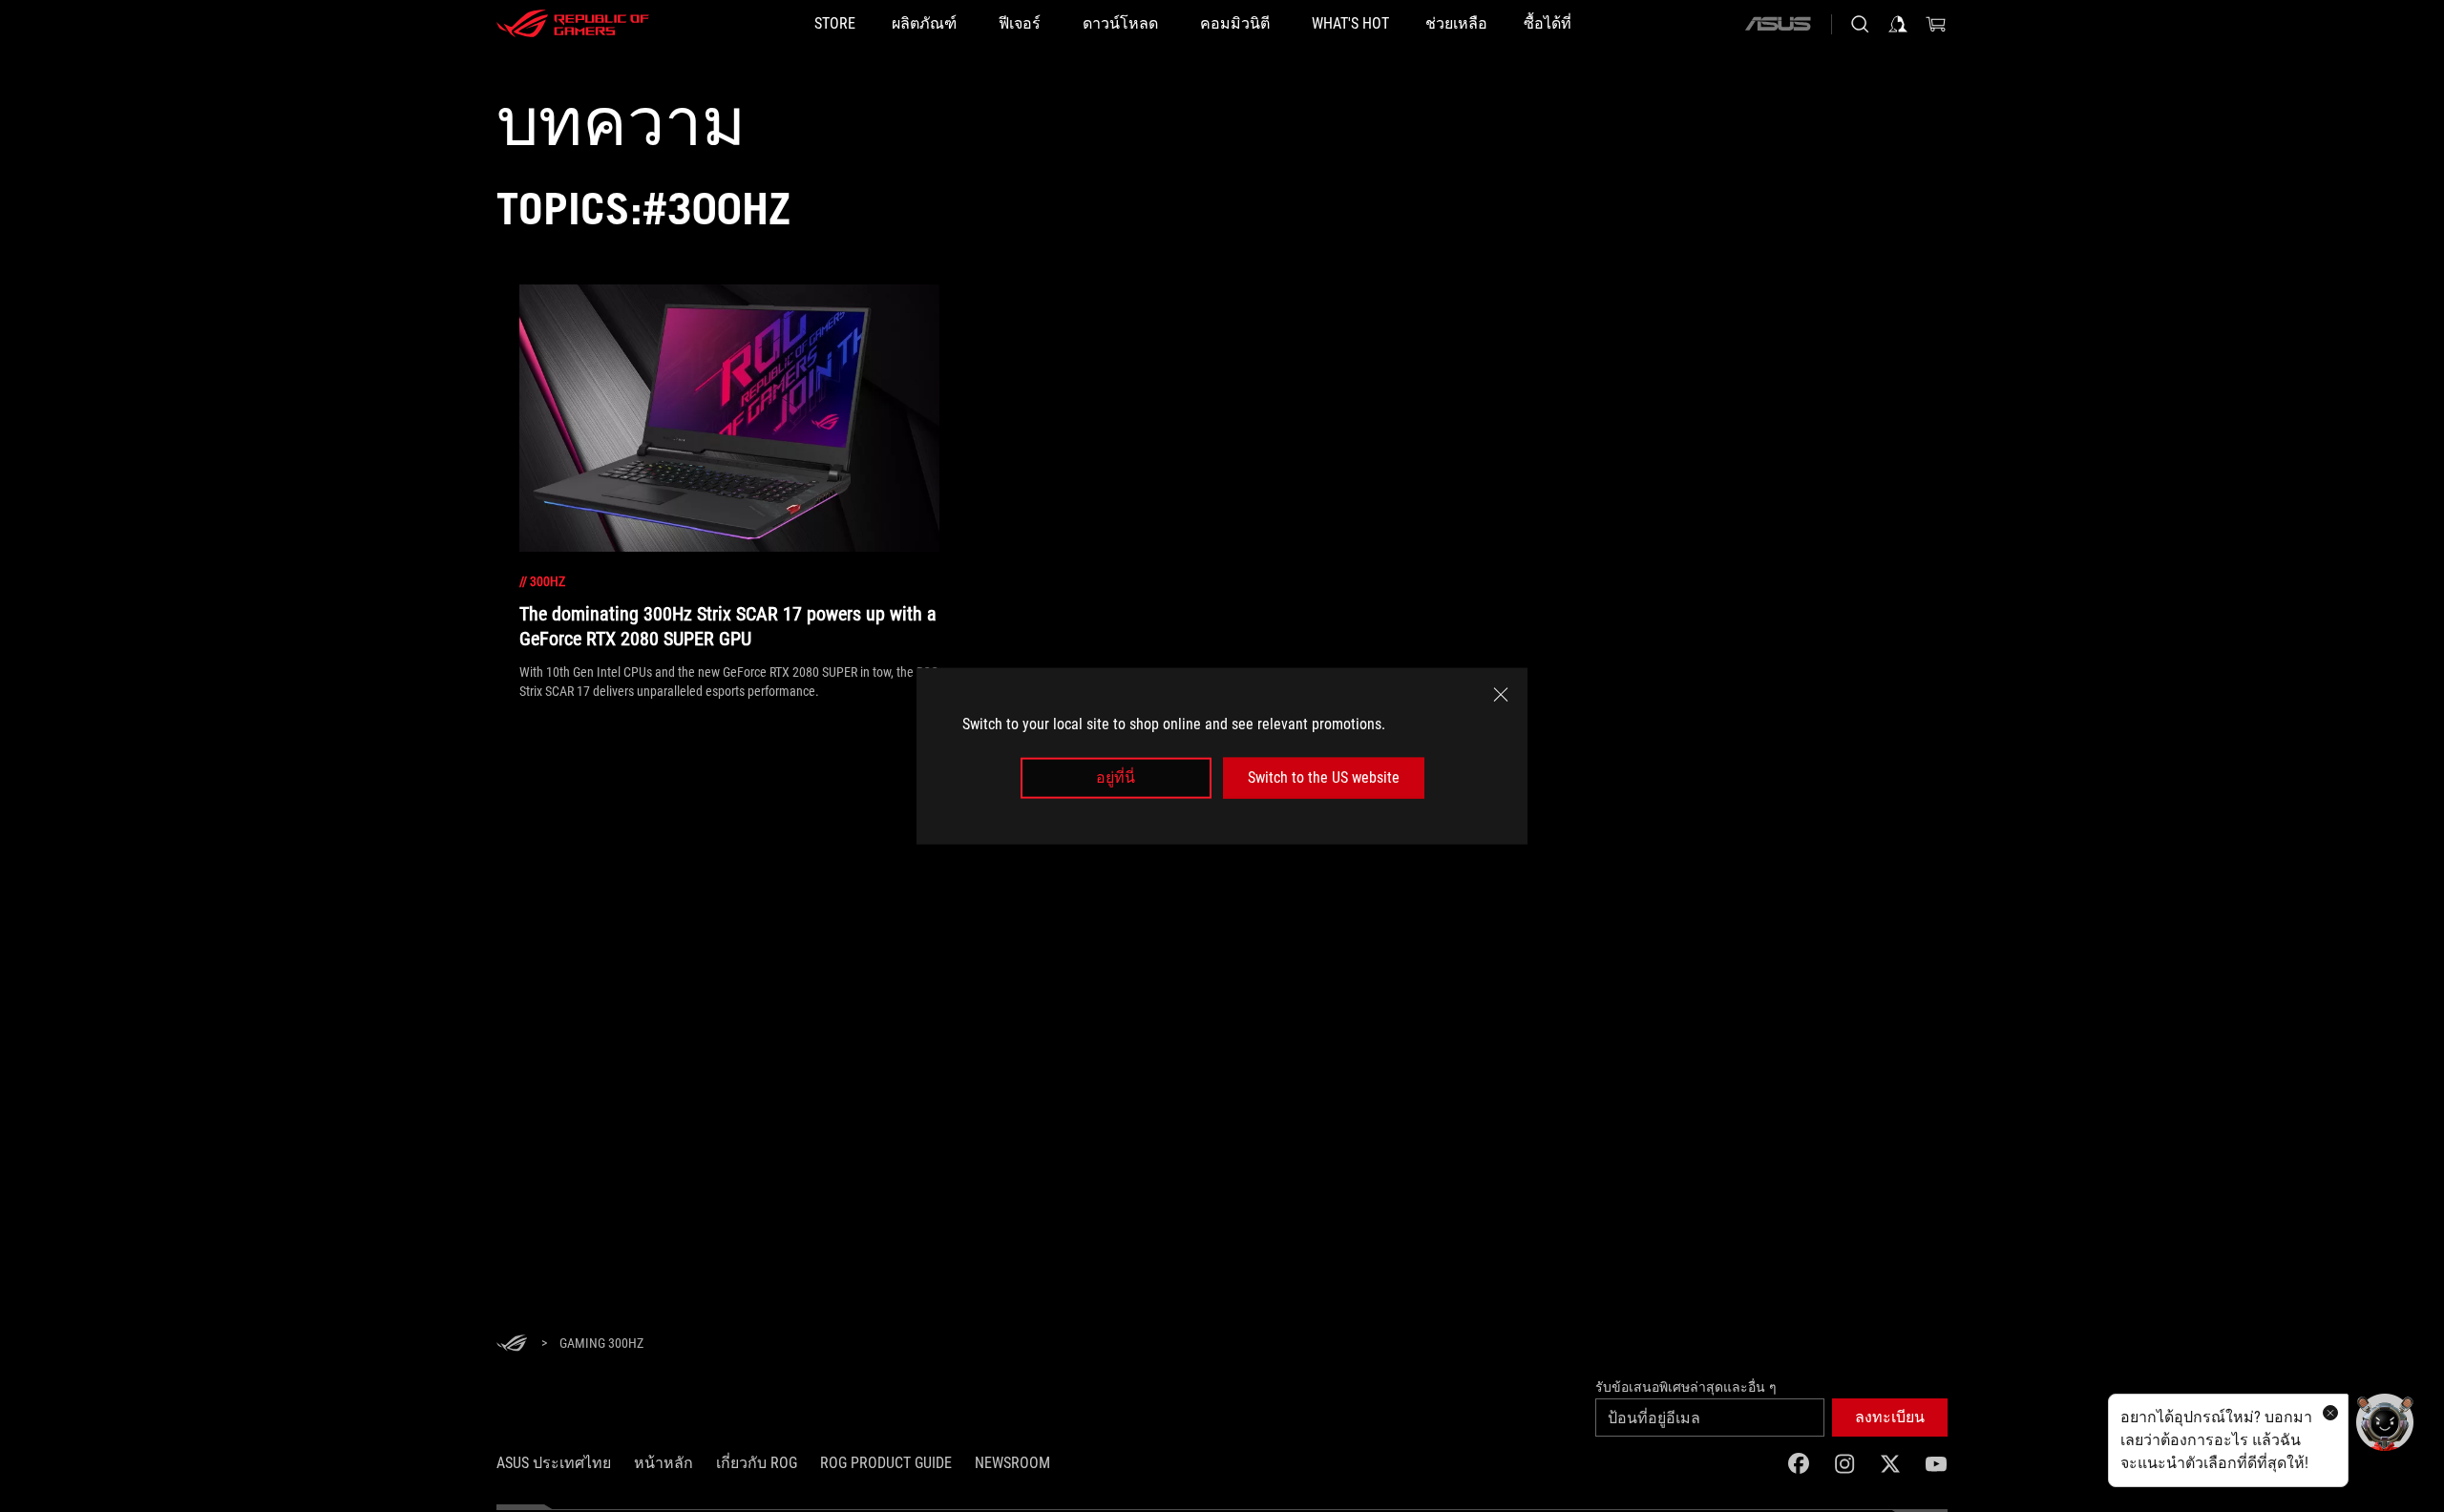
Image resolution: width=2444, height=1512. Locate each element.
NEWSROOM (1012, 1463)
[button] (1890, 1417)
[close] (1501, 695)
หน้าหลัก (664, 1463)
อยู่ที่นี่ (1116, 777)
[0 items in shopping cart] (1936, 24)
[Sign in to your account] (1898, 24)
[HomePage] (512, 1344)
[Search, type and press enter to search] (1860, 24)
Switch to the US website (1324, 777)
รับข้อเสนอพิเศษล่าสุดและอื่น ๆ (1686, 1387)
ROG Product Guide (886, 1463)
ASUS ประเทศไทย (554, 1463)
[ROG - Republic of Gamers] (573, 24)
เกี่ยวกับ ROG (757, 1463)
